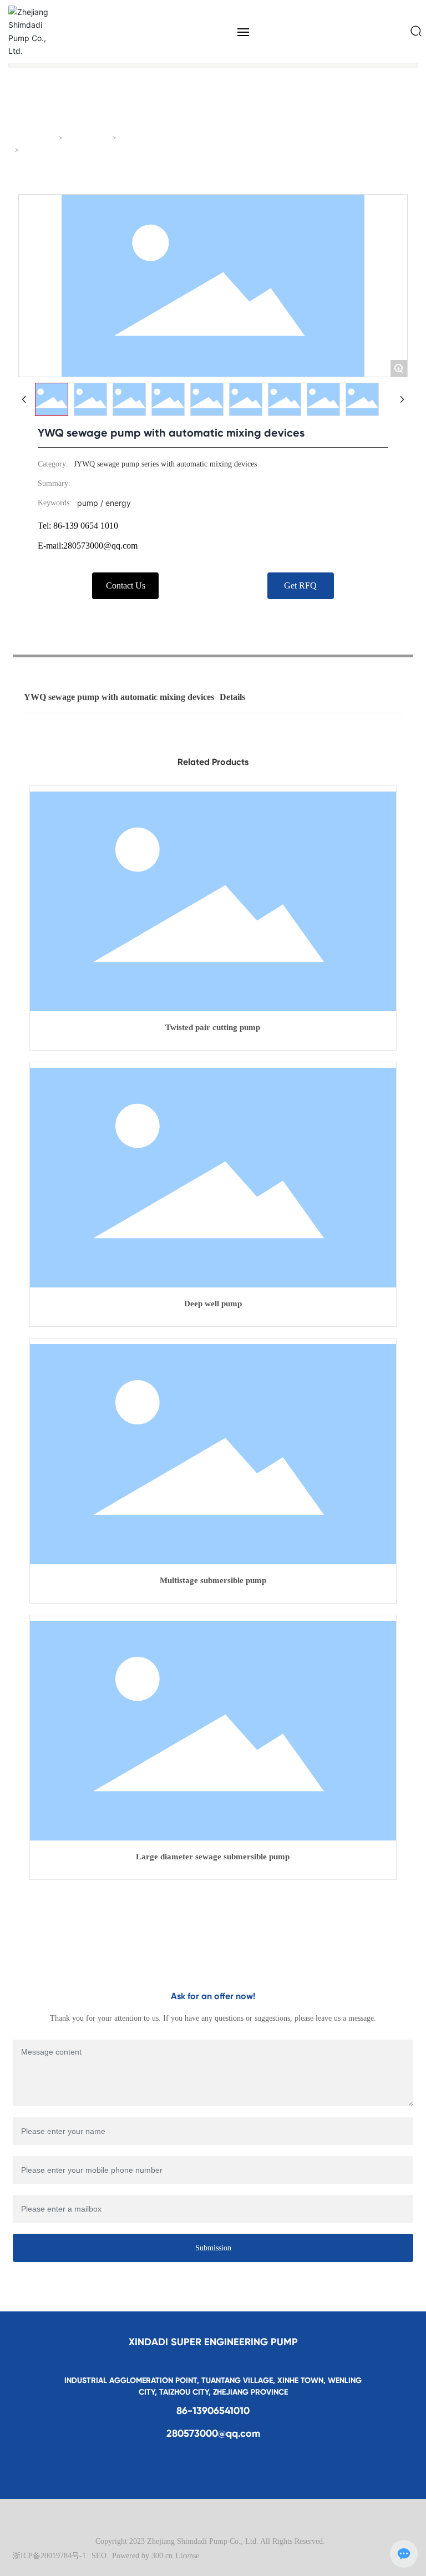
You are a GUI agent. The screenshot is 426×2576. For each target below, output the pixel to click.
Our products (88, 138)
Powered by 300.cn (142, 2556)
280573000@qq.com (213, 2433)
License (187, 2556)
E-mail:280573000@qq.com (88, 546)
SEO (99, 2556)
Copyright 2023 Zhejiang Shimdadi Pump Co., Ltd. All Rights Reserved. (210, 2541)
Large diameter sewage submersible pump (213, 1857)
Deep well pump (213, 1304)
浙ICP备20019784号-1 (49, 2556)
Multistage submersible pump (213, 1580)
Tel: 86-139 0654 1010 (78, 526)
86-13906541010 (213, 2411)
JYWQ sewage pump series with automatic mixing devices (212, 138)
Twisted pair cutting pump (213, 1027)
